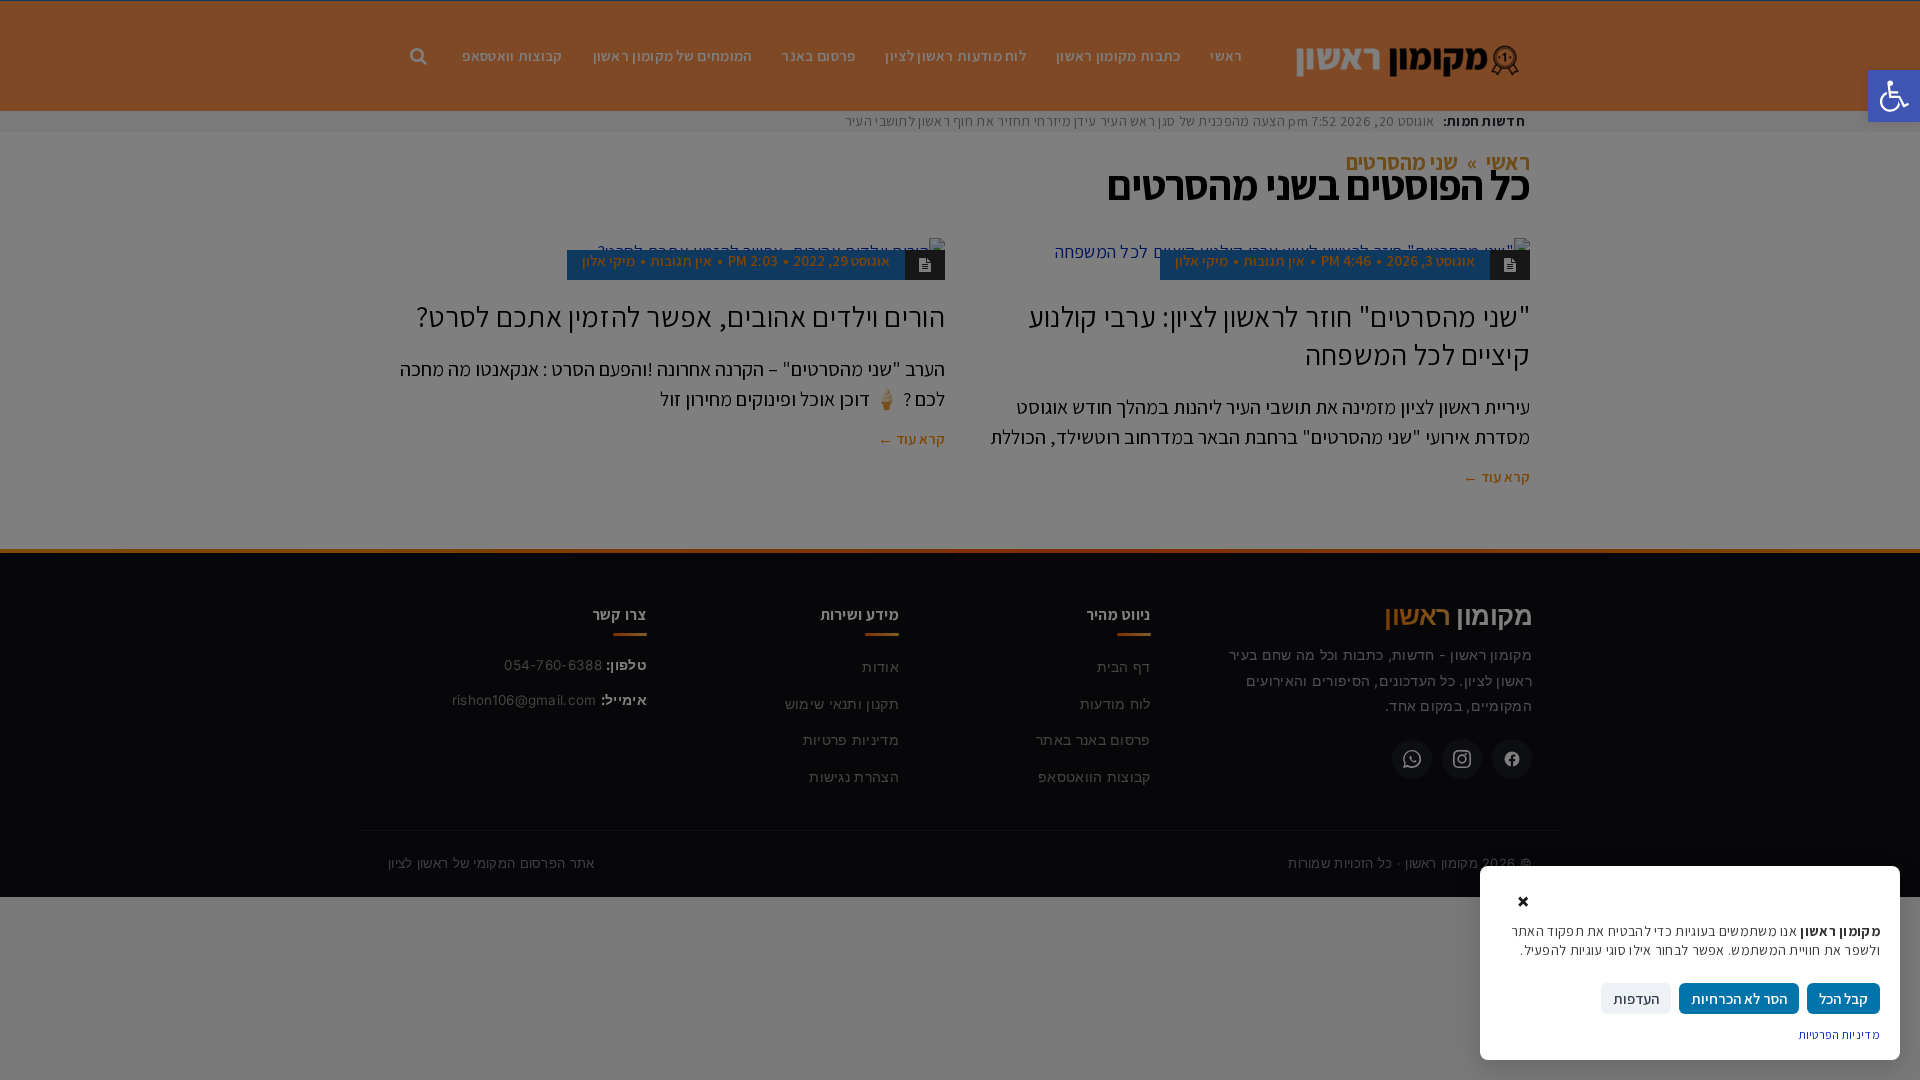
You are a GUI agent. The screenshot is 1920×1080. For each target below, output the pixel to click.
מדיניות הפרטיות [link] (1840, 1034)
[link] (1894, 96)
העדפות (1636, 998)
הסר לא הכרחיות (1739, 998)
